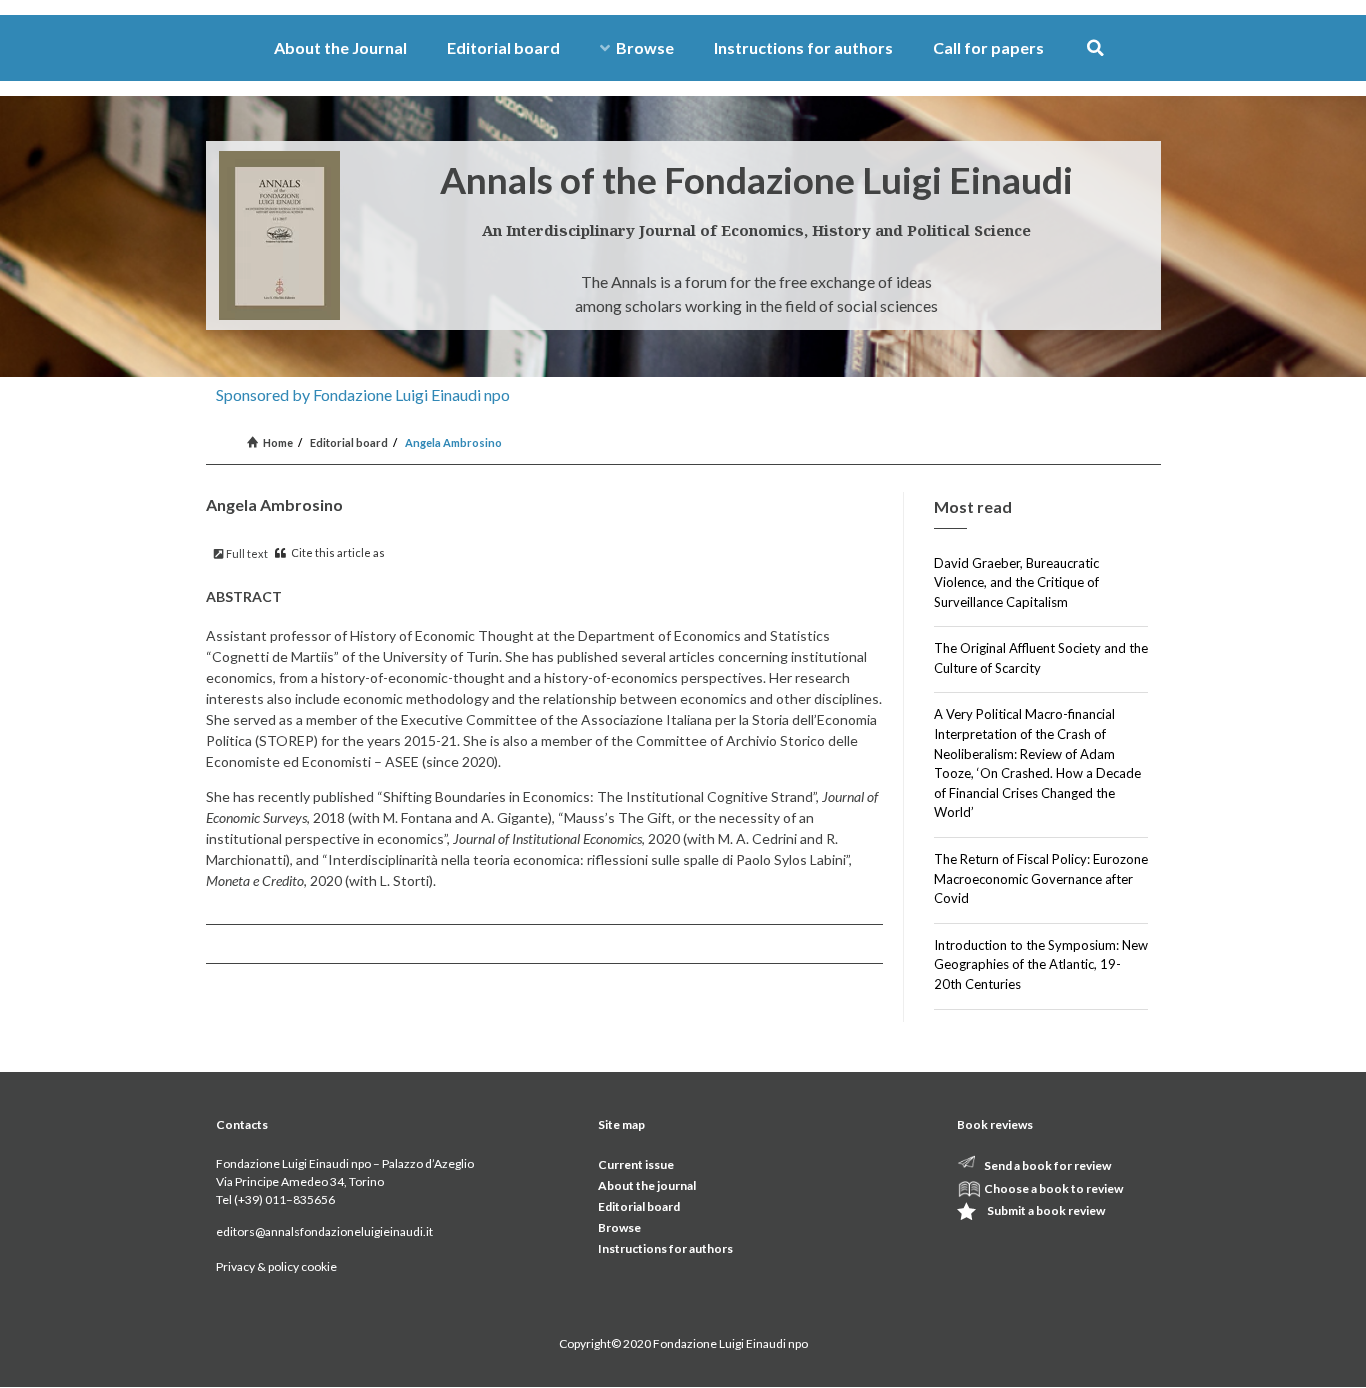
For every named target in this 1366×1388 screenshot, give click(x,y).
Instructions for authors (803, 47)
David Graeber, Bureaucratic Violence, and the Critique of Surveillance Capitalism (1016, 582)
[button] (1095, 48)
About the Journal (340, 47)
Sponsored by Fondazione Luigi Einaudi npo (363, 394)
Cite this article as (337, 552)
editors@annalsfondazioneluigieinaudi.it (324, 1231)
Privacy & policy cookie (276, 1266)
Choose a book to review (1053, 1188)
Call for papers (988, 47)
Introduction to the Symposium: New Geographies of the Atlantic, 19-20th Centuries (1041, 964)
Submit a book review (1046, 1210)
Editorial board (503, 47)
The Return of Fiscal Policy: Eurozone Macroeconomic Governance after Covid (1041, 878)
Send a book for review (1047, 1165)
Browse (645, 47)
